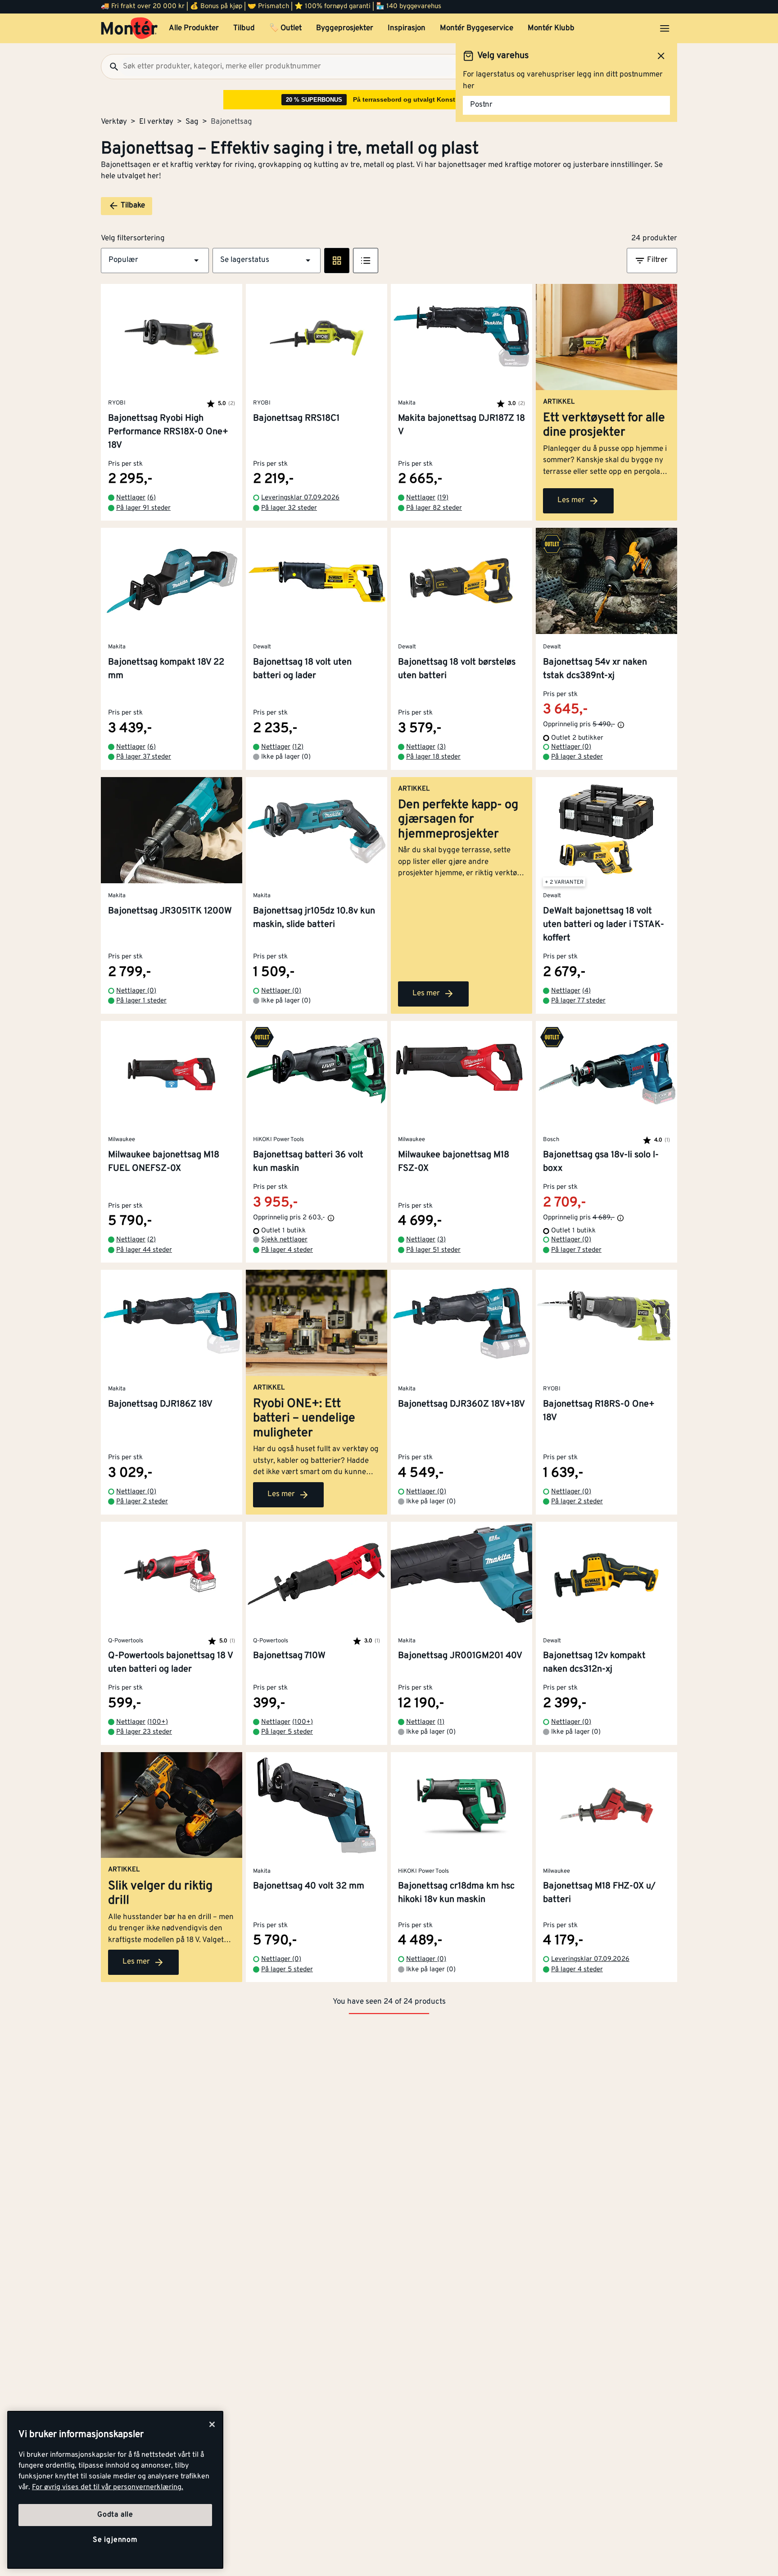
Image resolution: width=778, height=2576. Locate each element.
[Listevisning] (366, 261)
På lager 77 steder (578, 1001)
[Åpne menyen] (665, 28)
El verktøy (156, 122)
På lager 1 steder (141, 1001)
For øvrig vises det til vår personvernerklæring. (108, 2487)
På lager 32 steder (289, 508)
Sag (192, 122)
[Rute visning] (337, 261)
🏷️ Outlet (285, 28)
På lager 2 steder (142, 1502)
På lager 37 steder (144, 757)
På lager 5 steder (287, 1732)
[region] (115, 2490)
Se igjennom (115, 2540)
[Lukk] (212, 2424)
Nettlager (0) (571, 747)
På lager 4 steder (287, 1250)
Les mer (571, 500)
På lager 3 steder (577, 757)
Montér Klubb (551, 28)
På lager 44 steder (144, 1250)
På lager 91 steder (143, 508)
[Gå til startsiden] (129, 28)
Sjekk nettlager (284, 1240)
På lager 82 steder (434, 508)
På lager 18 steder (433, 757)
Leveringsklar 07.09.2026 (300, 498)
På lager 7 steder (576, 1250)
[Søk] (110, 67)
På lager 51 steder (433, 1250)
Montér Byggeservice (477, 28)
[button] (155, 261)
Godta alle (115, 2515)
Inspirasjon (407, 28)
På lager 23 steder (144, 1732)
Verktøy (114, 122)
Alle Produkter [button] (194, 28)
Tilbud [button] (244, 28)
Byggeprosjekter (345, 28)
